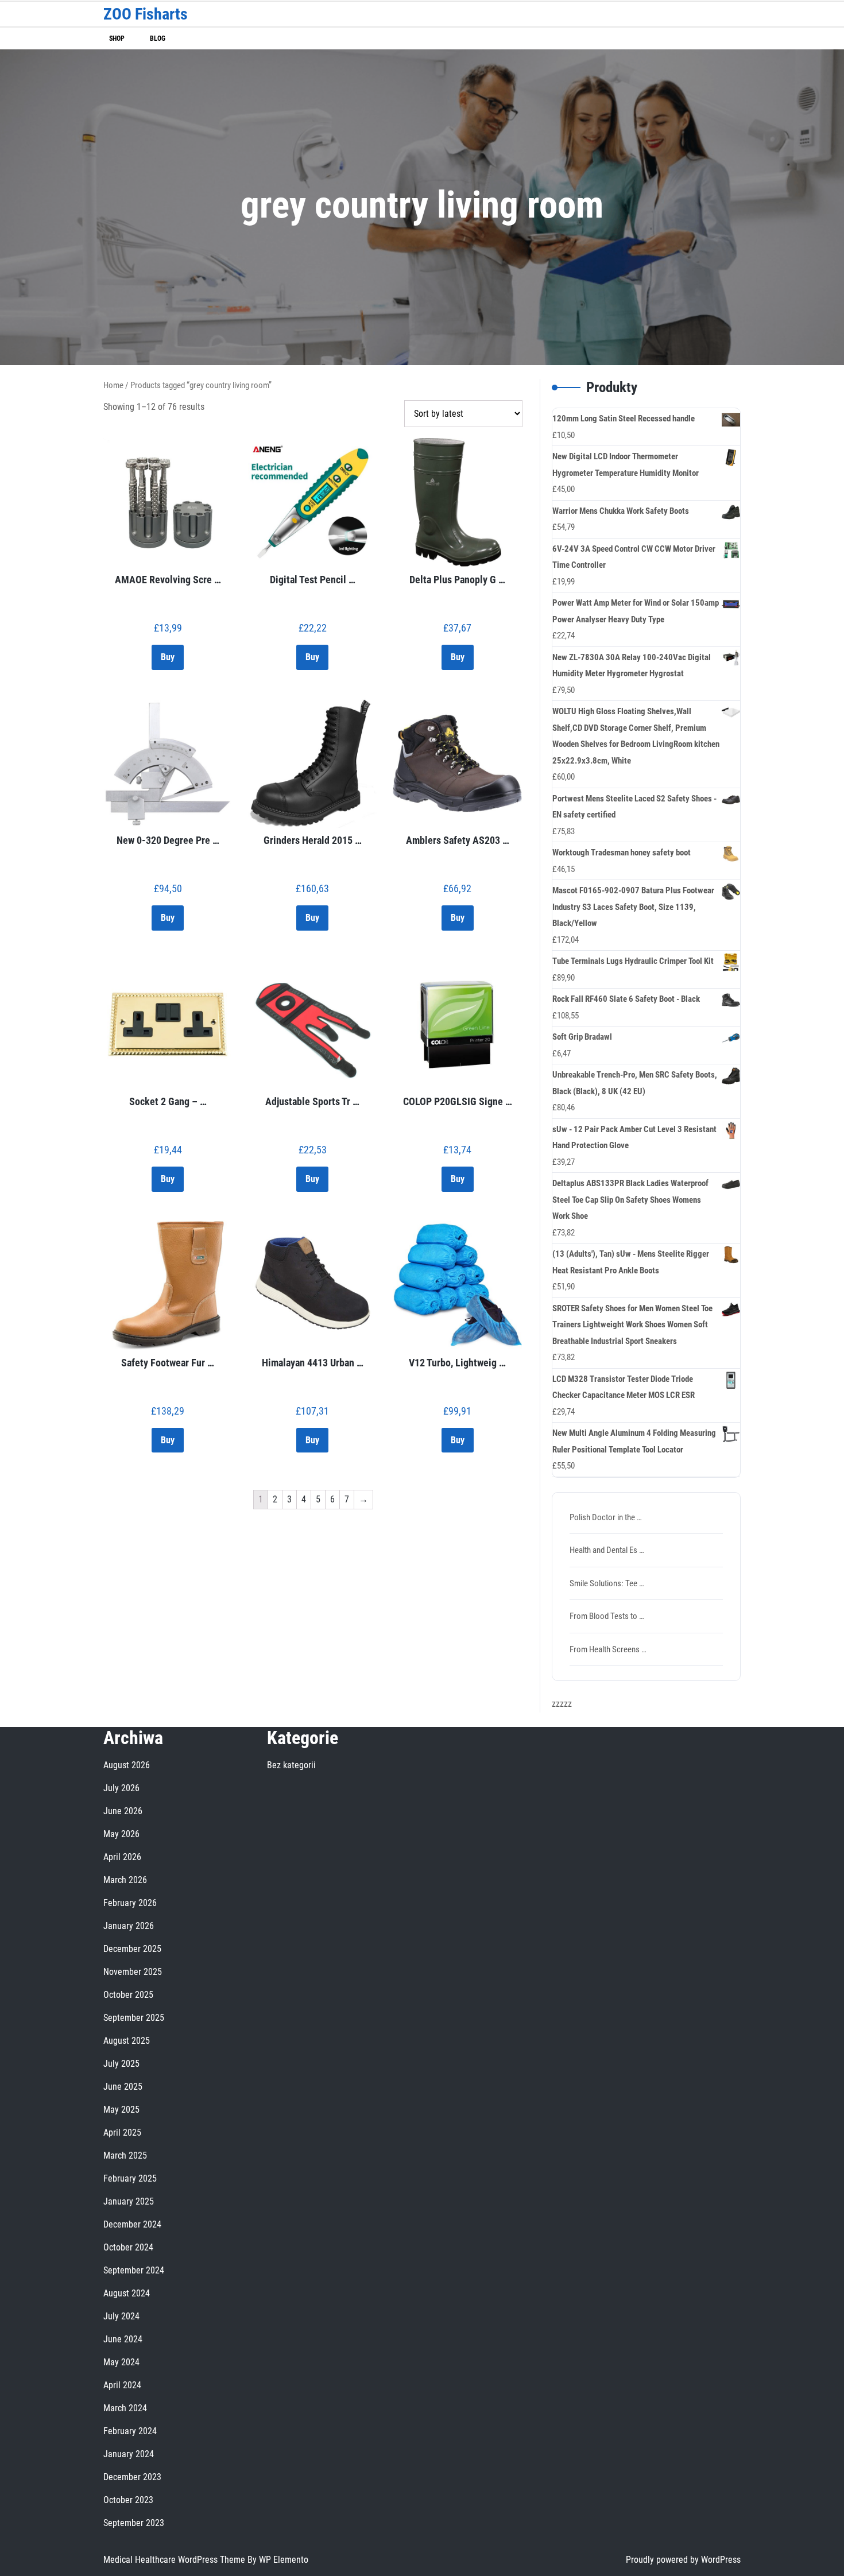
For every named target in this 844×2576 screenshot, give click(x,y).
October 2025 (128, 1995)
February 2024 (130, 2431)
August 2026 (127, 1765)
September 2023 (134, 2523)
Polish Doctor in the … (606, 1517)
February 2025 (130, 2178)
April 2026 (122, 1857)
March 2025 (125, 2155)
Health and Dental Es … (607, 1550)
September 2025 (134, 2018)
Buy (168, 657)
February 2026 (130, 1903)
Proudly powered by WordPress (683, 2560)
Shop (117, 38)
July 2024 (121, 2316)
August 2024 (127, 2293)
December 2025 (132, 1949)
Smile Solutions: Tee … (607, 1583)
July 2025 (121, 2064)
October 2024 (128, 2247)
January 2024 (129, 2454)
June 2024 (123, 2339)
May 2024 (121, 2362)
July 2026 (121, 1788)
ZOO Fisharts (146, 14)
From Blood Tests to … (607, 1616)
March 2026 (125, 1880)
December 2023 (132, 2477)
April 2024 (122, 2385)
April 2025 (122, 2133)
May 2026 (121, 1834)
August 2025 (127, 2041)
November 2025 (133, 1972)
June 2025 (123, 2087)
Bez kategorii (291, 1765)
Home (113, 385)
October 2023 (128, 2500)
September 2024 (134, 2270)
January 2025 (129, 2201)
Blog (158, 38)
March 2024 (125, 2408)
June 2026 (123, 1811)
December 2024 (132, 2224)
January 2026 (129, 1926)
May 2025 (121, 2110)
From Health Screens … (608, 1649)
